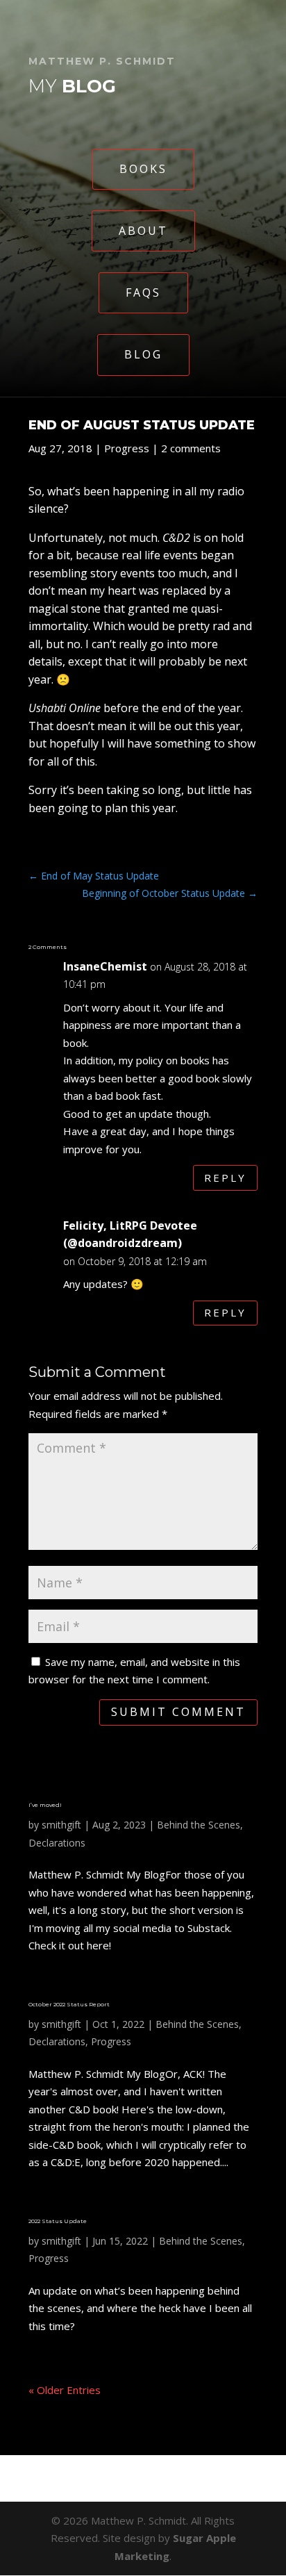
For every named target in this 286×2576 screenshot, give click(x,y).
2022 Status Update (58, 2221)
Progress (127, 448)
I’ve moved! (45, 1805)
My (72, 86)
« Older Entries (65, 2390)
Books (143, 169)
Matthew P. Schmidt (102, 61)
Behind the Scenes (199, 1825)
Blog (143, 354)
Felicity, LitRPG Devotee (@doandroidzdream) (130, 1235)
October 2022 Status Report (69, 2004)
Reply (225, 1178)
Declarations (57, 1843)
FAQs (143, 292)
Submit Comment (178, 1712)
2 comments (191, 448)
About (143, 231)
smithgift (61, 1825)
